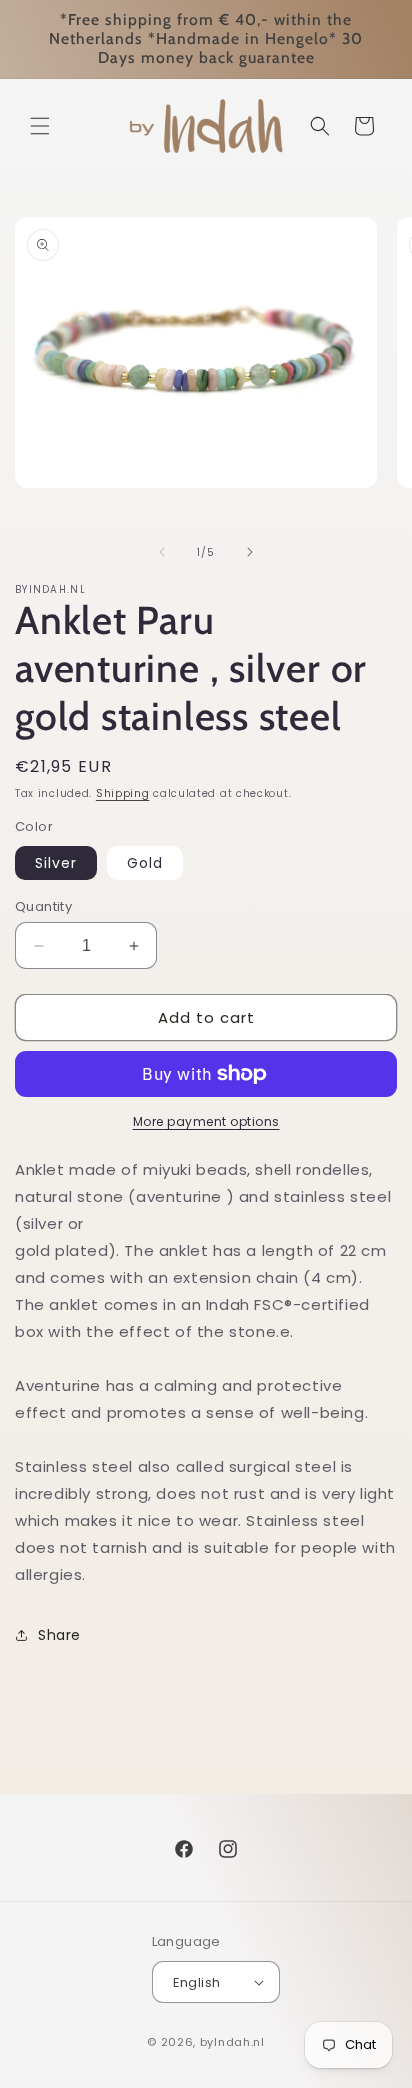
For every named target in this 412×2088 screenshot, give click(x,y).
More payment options (206, 1121)
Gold (145, 863)
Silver (56, 863)
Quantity (43, 906)
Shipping (123, 793)
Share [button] (59, 1635)
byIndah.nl (232, 2042)
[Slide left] (162, 552)
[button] (40, 126)
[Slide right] (250, 552)
